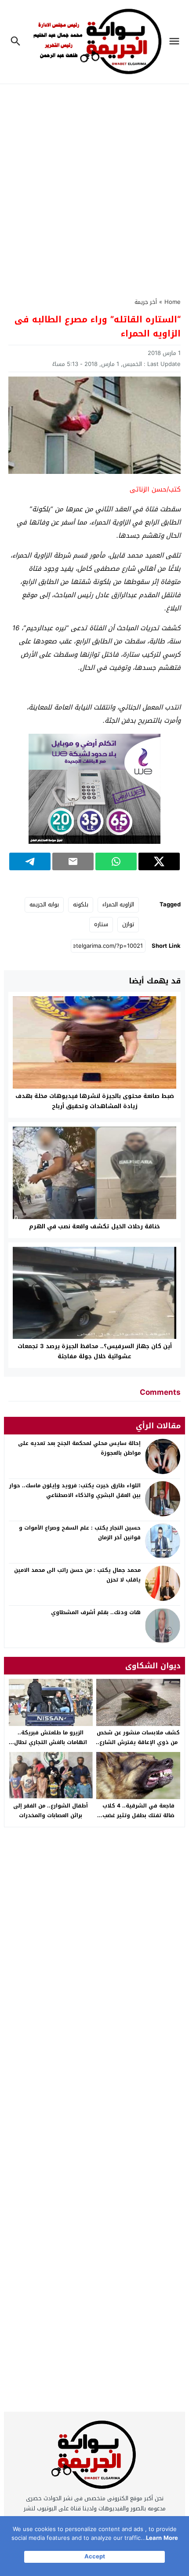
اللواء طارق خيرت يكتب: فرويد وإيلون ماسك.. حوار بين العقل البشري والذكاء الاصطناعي (75, 1490)
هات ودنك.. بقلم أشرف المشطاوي (96, 1612)
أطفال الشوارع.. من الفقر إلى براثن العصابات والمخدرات (51, 1811)
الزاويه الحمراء (118, 904)
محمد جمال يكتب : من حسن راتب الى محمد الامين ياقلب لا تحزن (77, 1575)
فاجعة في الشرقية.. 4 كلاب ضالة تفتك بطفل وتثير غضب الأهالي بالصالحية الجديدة (138, 1815)
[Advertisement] (94, 185)
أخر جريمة (146, 302)
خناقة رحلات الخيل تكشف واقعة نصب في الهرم (94, 1226)
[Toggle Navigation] (176, 42)
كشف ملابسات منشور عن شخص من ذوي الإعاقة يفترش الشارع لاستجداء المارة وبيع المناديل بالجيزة (138, 1747)
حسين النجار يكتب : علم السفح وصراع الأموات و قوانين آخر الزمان (80, 1533)
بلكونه (81, 904)
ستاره (101, 924)
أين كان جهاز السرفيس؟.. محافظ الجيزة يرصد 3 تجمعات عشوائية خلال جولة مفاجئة (95, 1351)
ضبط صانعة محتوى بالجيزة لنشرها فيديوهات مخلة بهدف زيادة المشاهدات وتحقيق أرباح (95, 1101)
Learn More (162, 2538)
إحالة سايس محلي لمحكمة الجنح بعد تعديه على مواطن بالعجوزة (79, 1448)
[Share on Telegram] (30, 861)
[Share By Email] (73, 861)
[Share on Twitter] (159, 861)
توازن (128, 924)
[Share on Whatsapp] (116, 861)
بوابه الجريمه (44, 904)
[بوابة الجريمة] (94, 2457)
